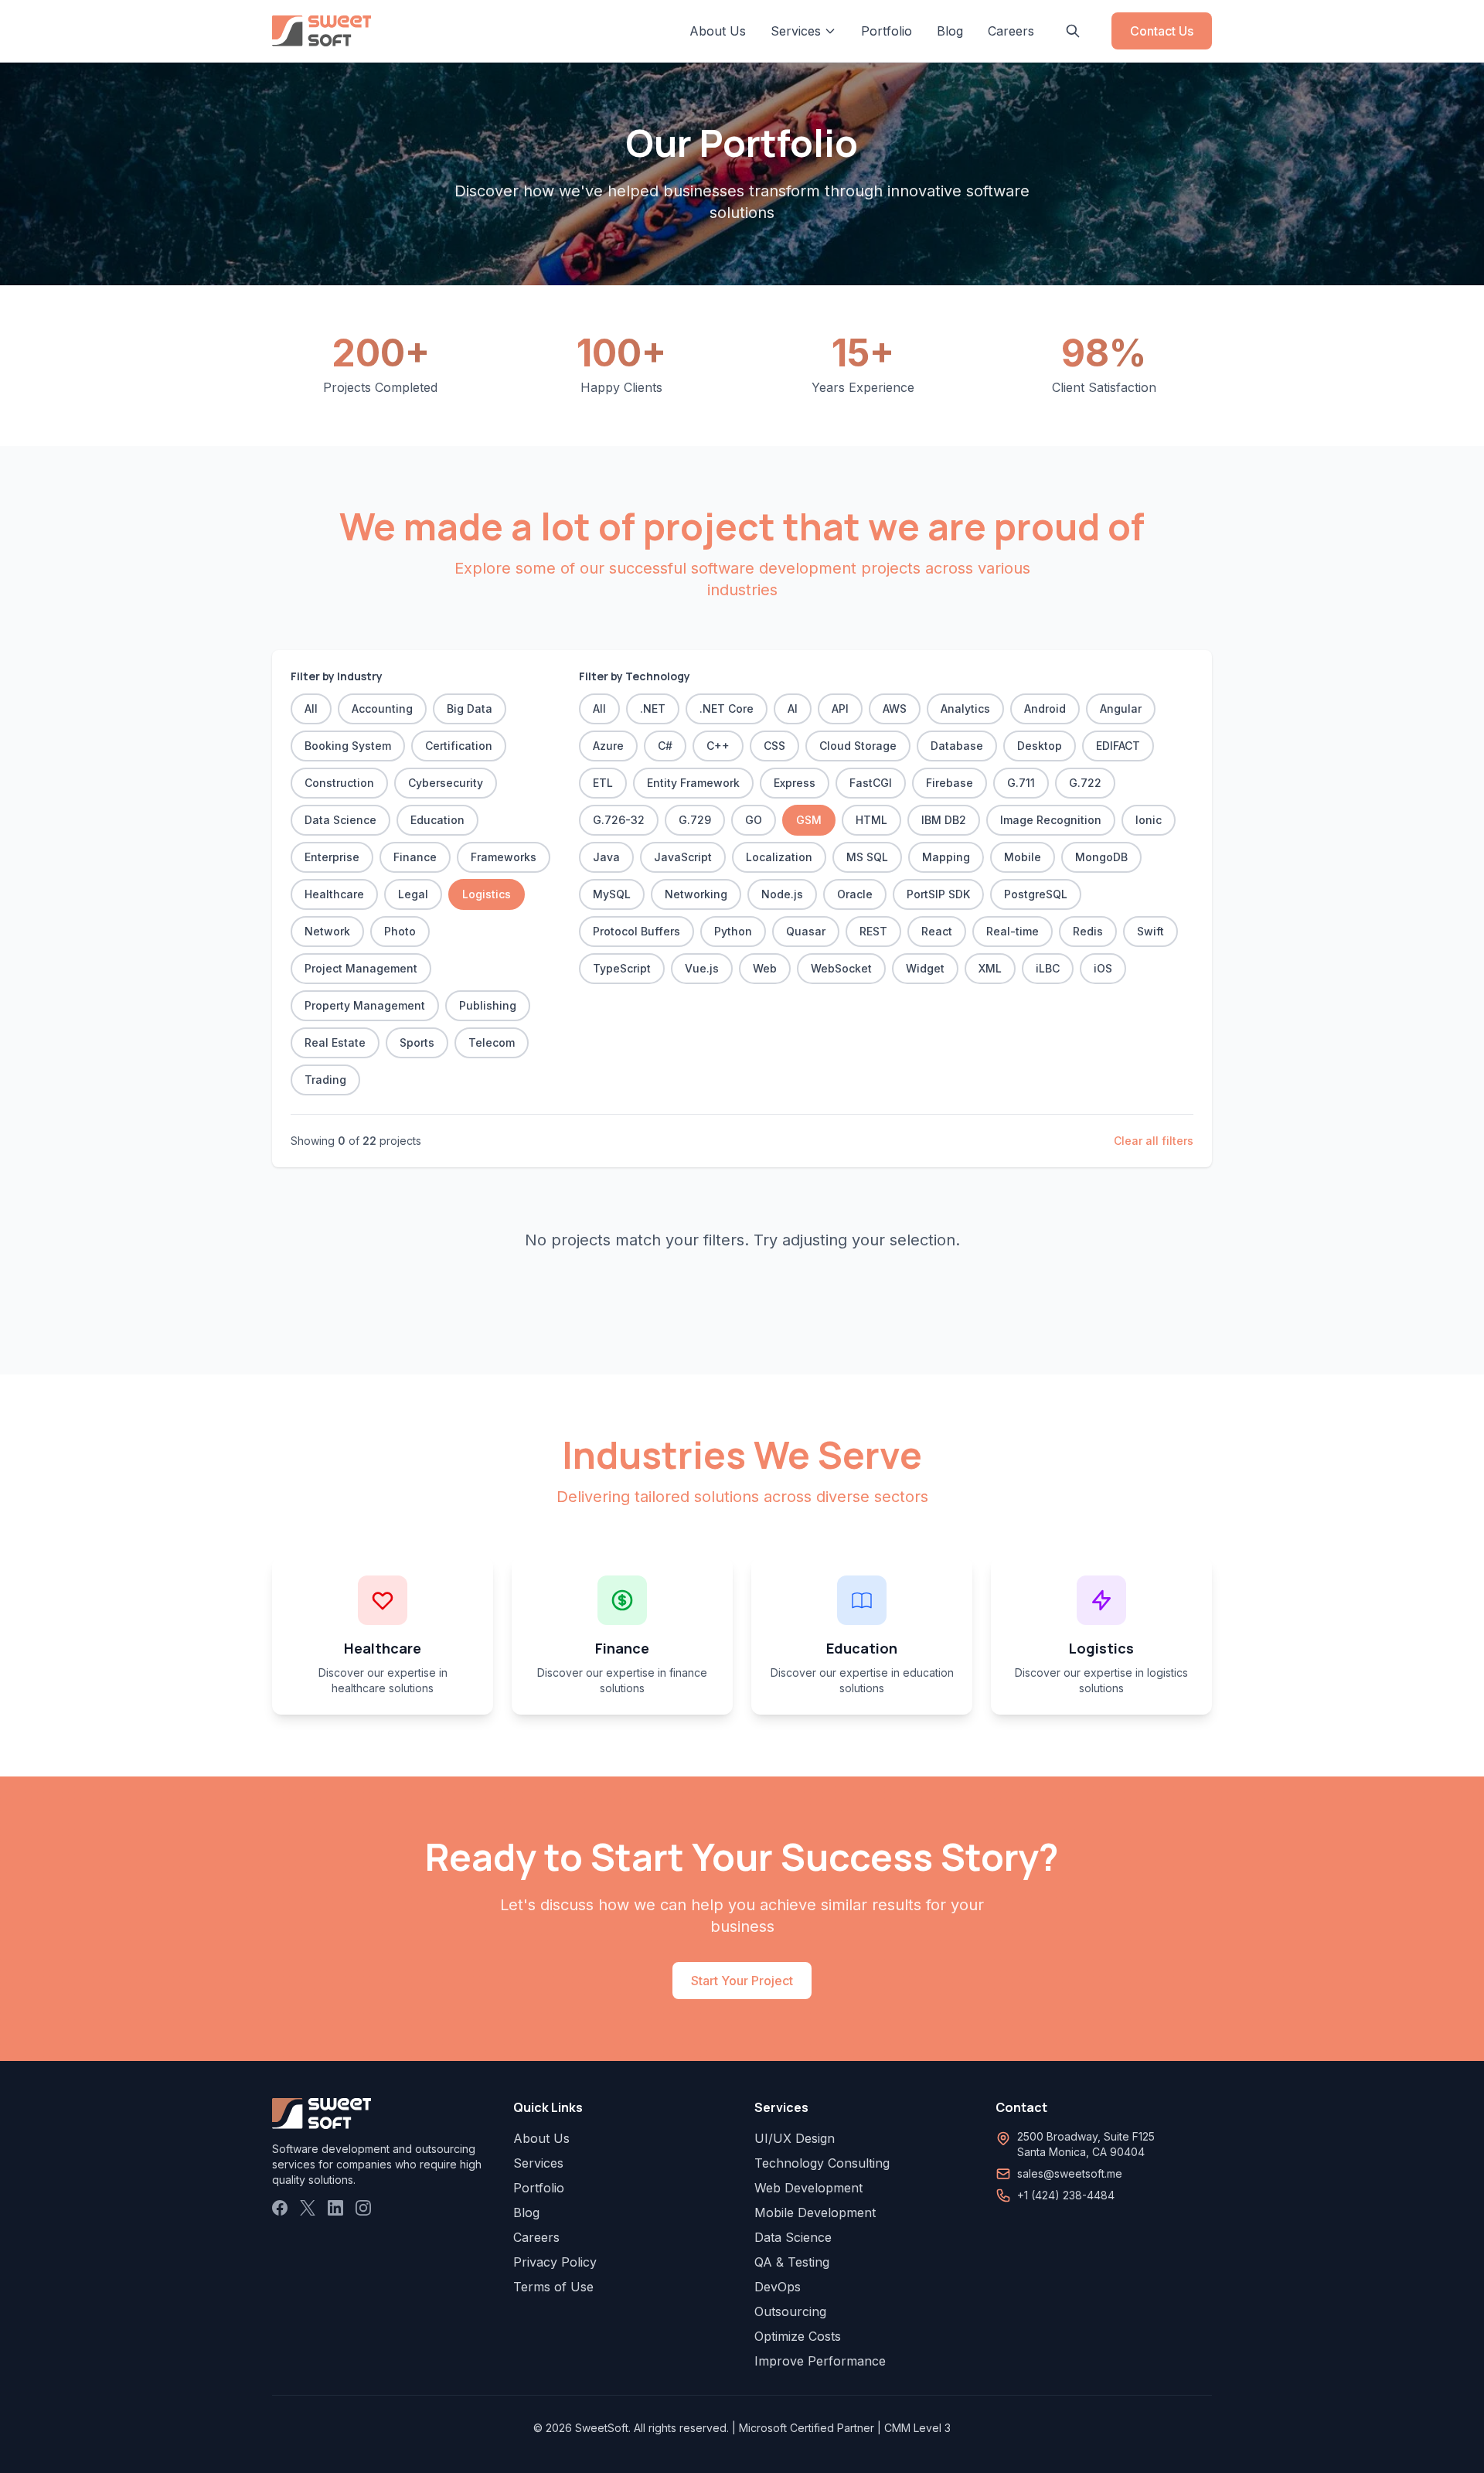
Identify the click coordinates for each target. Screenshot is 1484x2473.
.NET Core (727, 709)
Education (437, 820)
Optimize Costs (798, 2336)
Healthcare (334, 894)
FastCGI (871, 783)
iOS (1103, 968)
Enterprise (332, 857)
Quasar (806, 931)
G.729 (695, 820)
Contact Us (1162, 31)
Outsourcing (790, 2311)
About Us (718, 31)
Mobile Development (815, 2212)
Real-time (1013, 931)
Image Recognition (1051, 820)
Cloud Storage (858, 746)
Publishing (488, 1005)
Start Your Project (742, 1981)
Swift (1150, 931)
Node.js (782, 894)
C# (665, 746)
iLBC (1048, 968)
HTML (871, 820)
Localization (779, 857)
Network (327, 931)
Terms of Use (553, 2287)
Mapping (946, 857)
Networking (696, 894)
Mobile (1023, 857)
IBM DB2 (944, 820)
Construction (339, 783)
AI (793, 709)
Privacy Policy (555, 2262)
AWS (895, 709)
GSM (809, 820)
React (937, 931)
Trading (325, 1080)
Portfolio (887, 31)
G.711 (1021, 783)
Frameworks (504, 857)
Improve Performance (820, 2361)
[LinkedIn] (335, 2208)
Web (765, 968)
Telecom (492, 1042)
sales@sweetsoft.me (1070, 2173)
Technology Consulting (822, 2163)
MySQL (612, 894)
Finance (415, 857)
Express (795, 783)
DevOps (778, 2287)
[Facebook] (280, 2208)
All (311, 709)
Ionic (1149, 820)
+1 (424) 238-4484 (1066, 2195)
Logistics (487, 894)
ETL (603, 783)
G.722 (1085, 783)
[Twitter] (308, 2208)
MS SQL (867, 857)
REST (873, 931)
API (840, 709)
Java (606, 857)
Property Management (365, 1005)
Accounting (382, 709)
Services (538, 2163)
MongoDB (1101, 857)
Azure (608, 746)
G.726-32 (619, 820)
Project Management (361, 968)
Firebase (950, 783)
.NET (653, 709)
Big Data (470, 709)
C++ (718, 746)
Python (733, 931)
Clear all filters (1154, 1141)
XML (990, 968)
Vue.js (702, 968)
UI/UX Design (795, 2138)
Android (1045, 709)
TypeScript (622, 968)
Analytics (965, 709)
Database (957, 746)
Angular (1121, 709)
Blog (950, 31)
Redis (1088, 931)
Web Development (808, 2188)
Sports (417, 1042)
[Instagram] (363, 2208)
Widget (925, 968)
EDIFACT (1118, 746)
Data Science (340, 820)
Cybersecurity (446, 783)
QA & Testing (792, 2262)
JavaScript (683, 857)
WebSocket (841, 968)
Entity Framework (693, 783)
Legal (413, 894)
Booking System (348, 746)
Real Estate (335, 1042)
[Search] (1073, 31)
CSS (774, 746)
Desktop (1040, 746)
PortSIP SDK (938, 894)
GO (754, 820)
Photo (400, 931)
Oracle (855, 894)
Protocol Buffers (636, 931)
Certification (459, 746)
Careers (1011, 31)
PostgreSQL (1036, 894)
